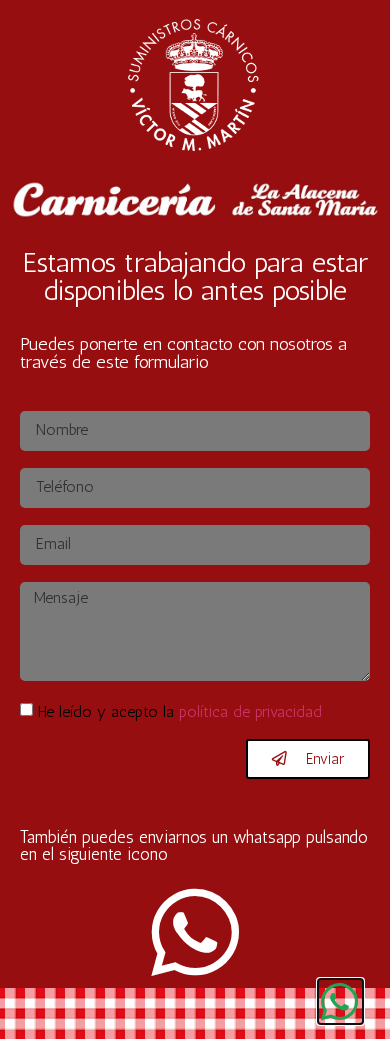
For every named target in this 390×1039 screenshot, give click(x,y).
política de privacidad (250, 711)
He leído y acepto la (180, 711)
